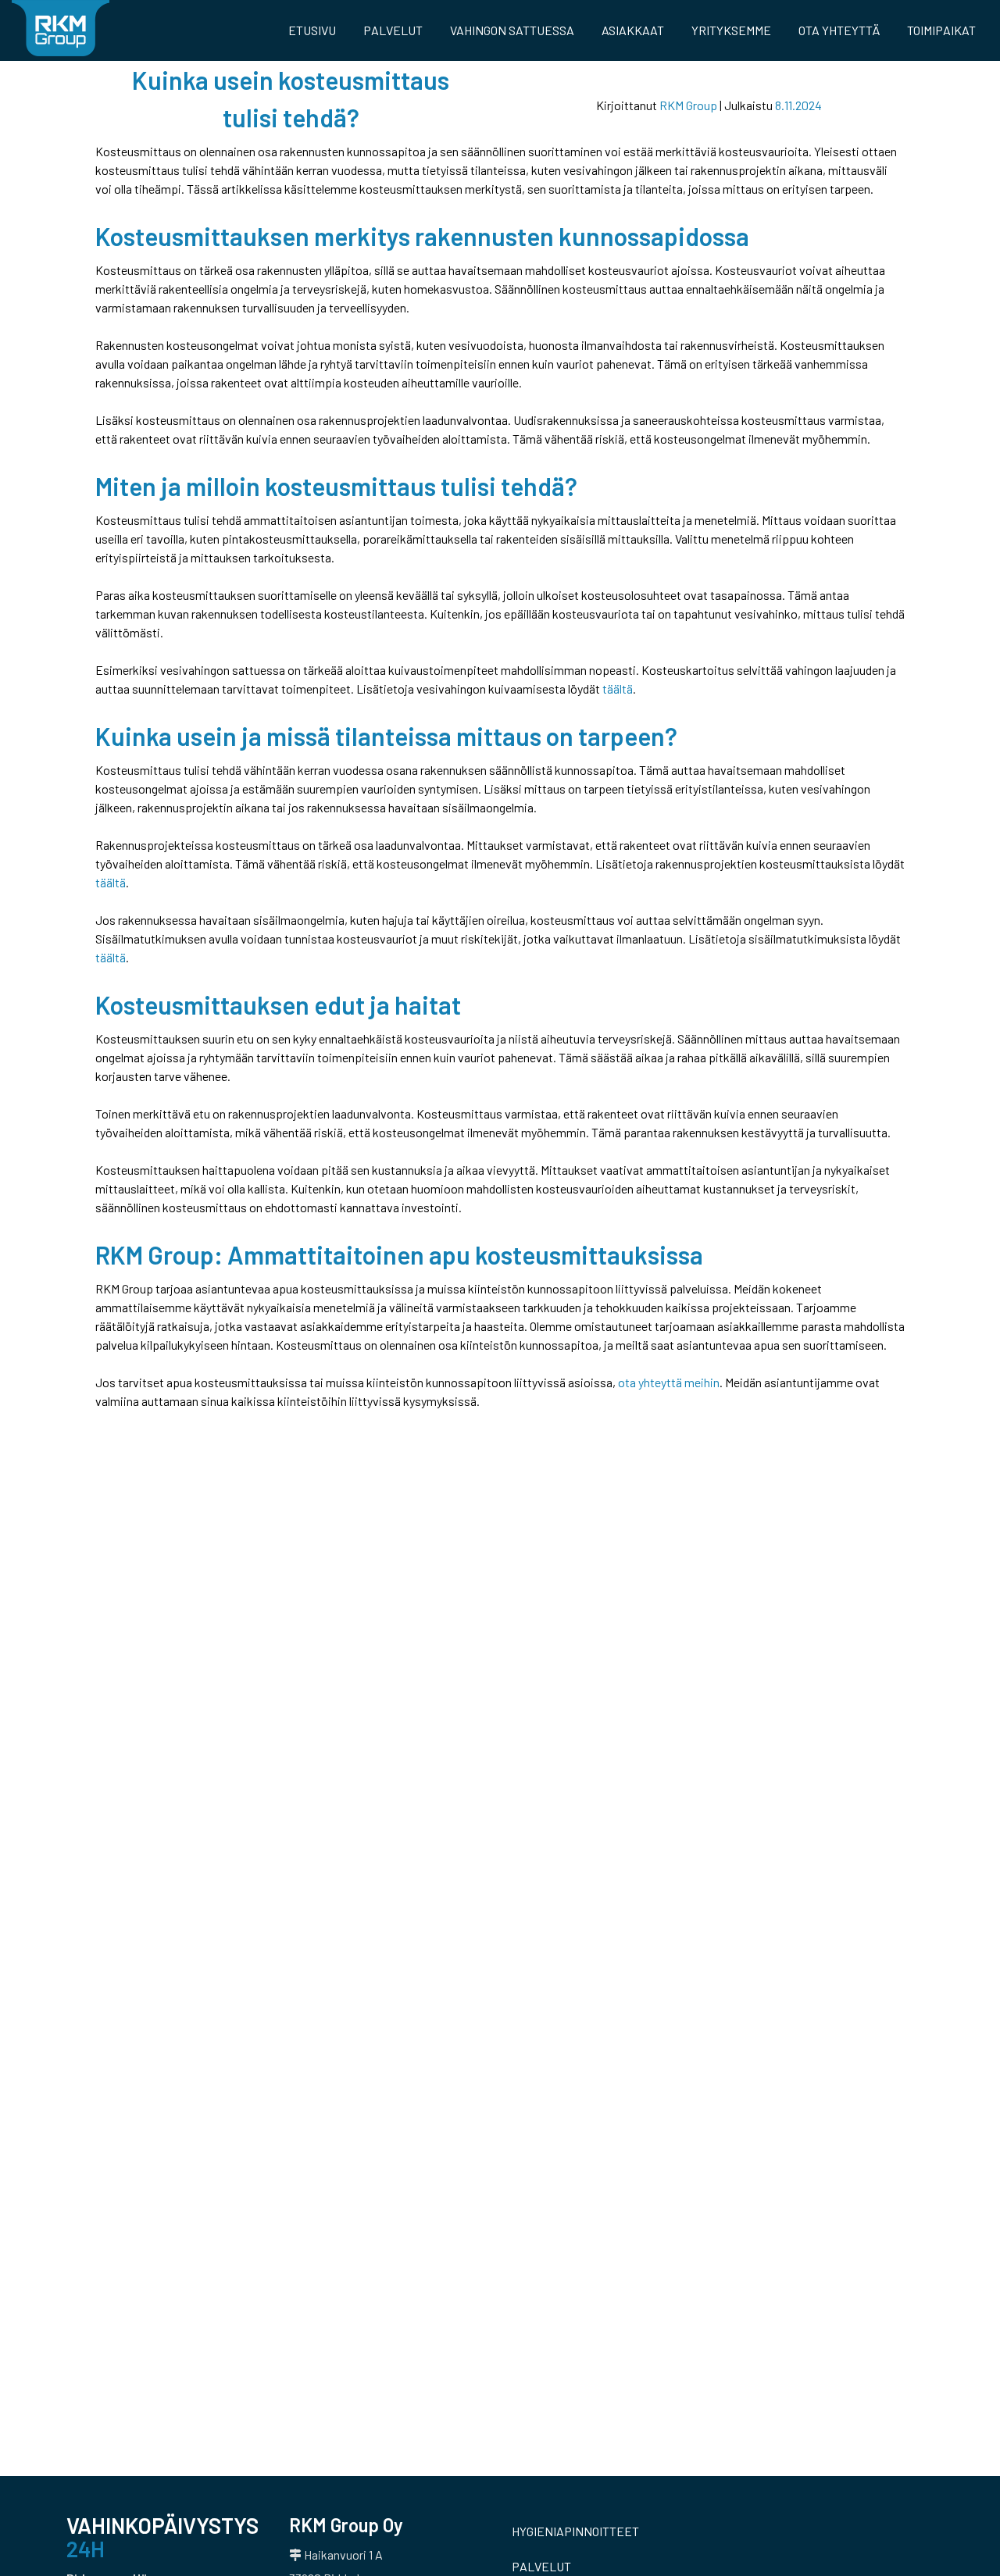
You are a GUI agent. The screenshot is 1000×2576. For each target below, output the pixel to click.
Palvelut (393, 30)
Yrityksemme (731, 30)
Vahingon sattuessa (512, 30)
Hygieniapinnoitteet (575, 2531)
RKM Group (688, 105)
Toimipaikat (941, 30)
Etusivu (312, 30)
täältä (618, 689)
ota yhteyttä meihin (669, 1382)
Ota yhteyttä (839, 30)
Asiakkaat (633, 30)
